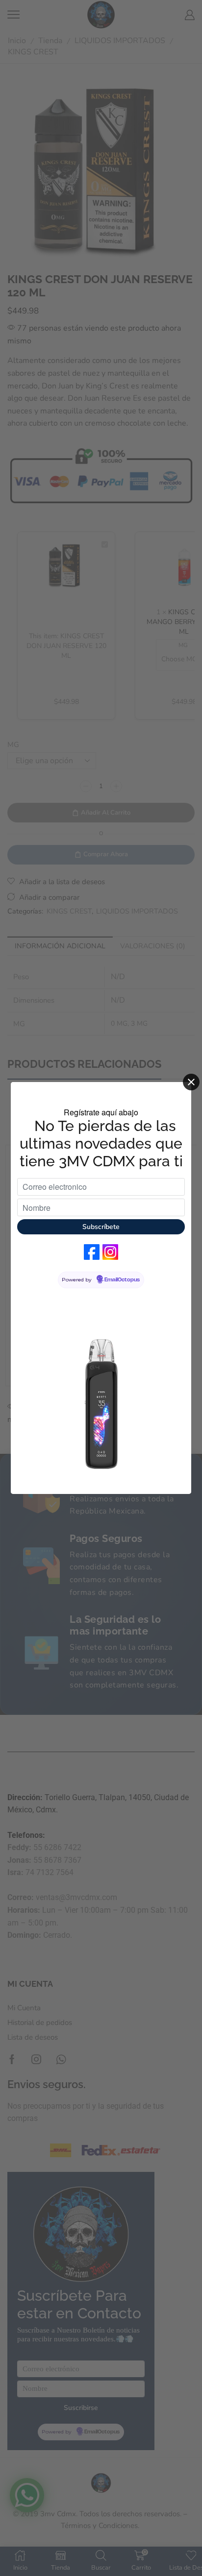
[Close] (191, 1082)
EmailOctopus (122, 1280)
